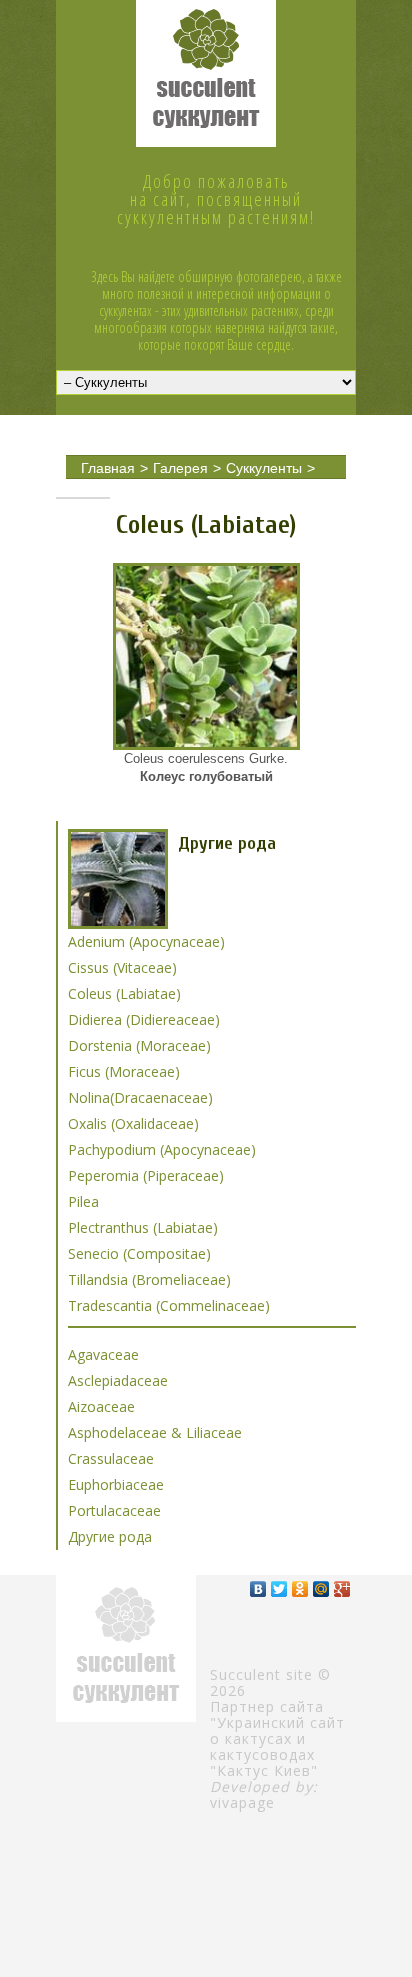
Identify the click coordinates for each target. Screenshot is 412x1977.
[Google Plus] (342, 1589)
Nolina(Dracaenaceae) (140, 1097)
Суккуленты (264, 468)
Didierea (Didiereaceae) (144, 1019)
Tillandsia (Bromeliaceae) (149, 1279)
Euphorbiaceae (116, 1484)
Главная (108, 468)
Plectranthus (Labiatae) (143, 1227)
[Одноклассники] (300, 1589)
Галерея (180, 468)
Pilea (83, 1201)
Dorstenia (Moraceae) (139, 1045)
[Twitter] (279, 1589)
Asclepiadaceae (118, 1380)
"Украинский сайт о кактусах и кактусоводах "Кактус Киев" (277, 1746)
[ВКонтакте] (258, 1589)
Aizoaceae (101, 1406)
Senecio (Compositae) (139, 1253)
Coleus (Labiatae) (236, 488)
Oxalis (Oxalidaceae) (133, 1123)
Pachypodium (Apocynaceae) (162, 1149)
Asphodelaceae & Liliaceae (155, 1432)
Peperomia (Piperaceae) (146, 1175)
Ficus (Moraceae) (124, 1071)
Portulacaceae (114, 1510)
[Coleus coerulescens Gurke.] (206, 656)
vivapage (242, 1802)
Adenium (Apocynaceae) (146, 941)
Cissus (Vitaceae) (122, 967)
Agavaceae (103, 1354)
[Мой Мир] (321, 1589)
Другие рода (121, 488)
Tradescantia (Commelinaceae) (169, 1305)
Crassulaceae (111, 1458)
